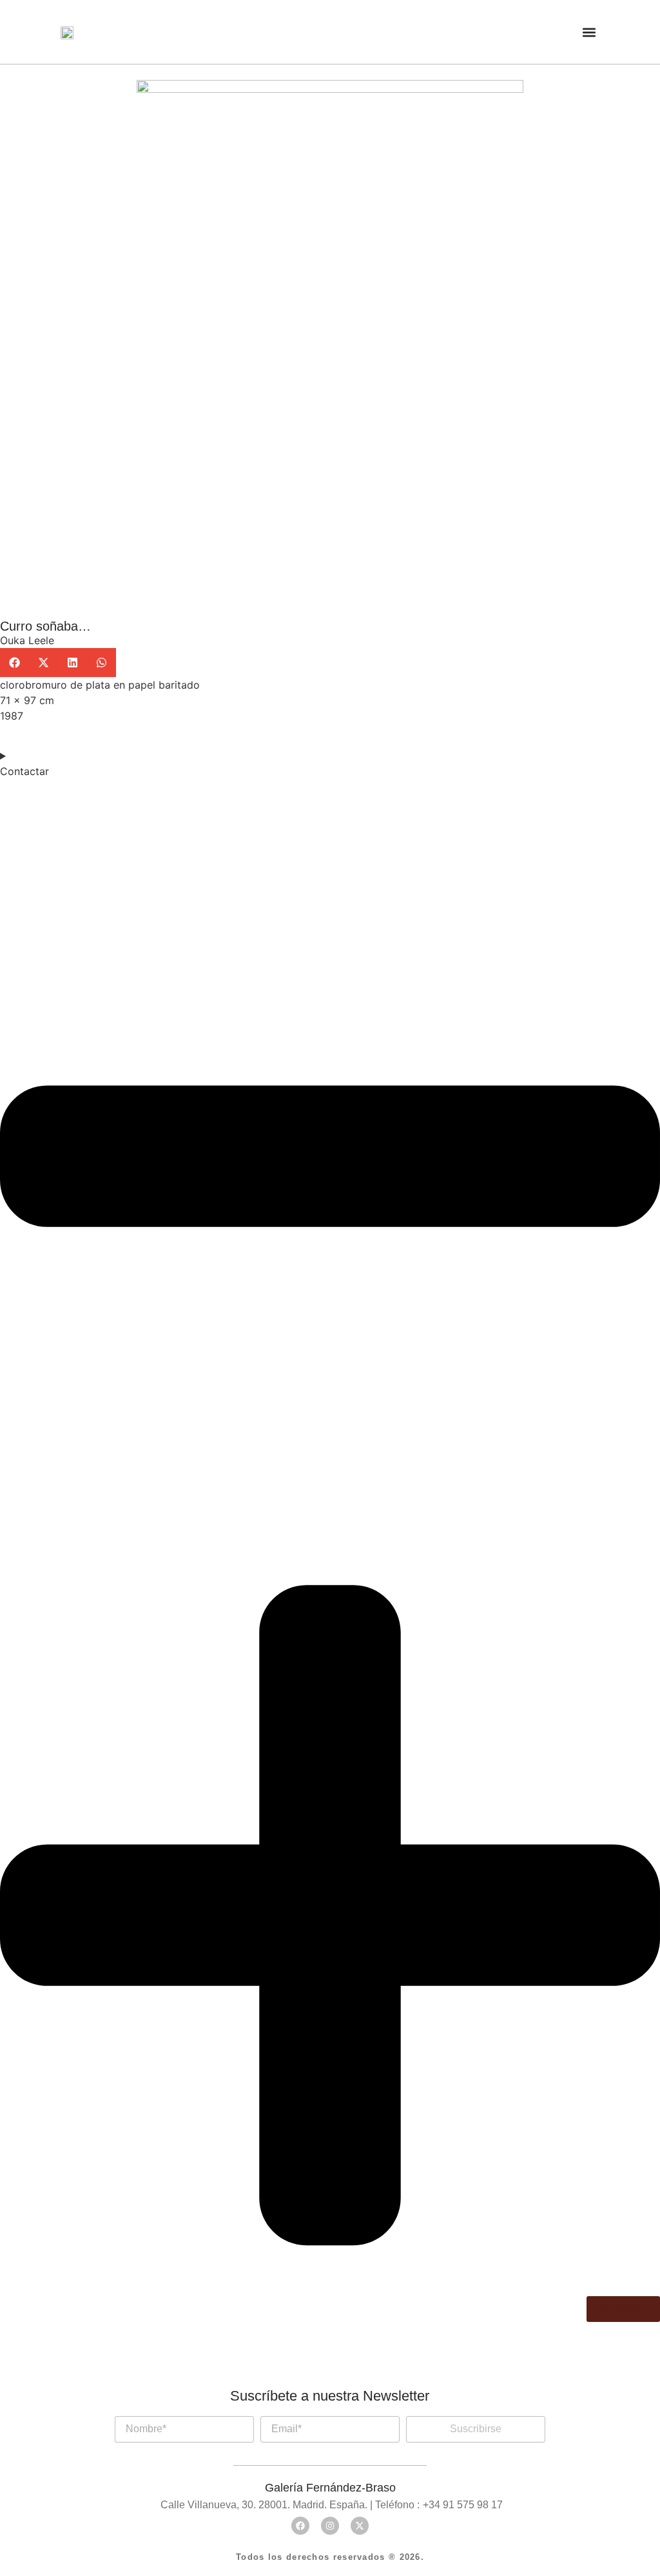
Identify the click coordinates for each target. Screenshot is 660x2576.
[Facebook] (300, 2526)
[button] (589, 32)
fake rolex (267, 2410)
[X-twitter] (360, 2526)
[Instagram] (330, 2526)
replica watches (181, 2410)
